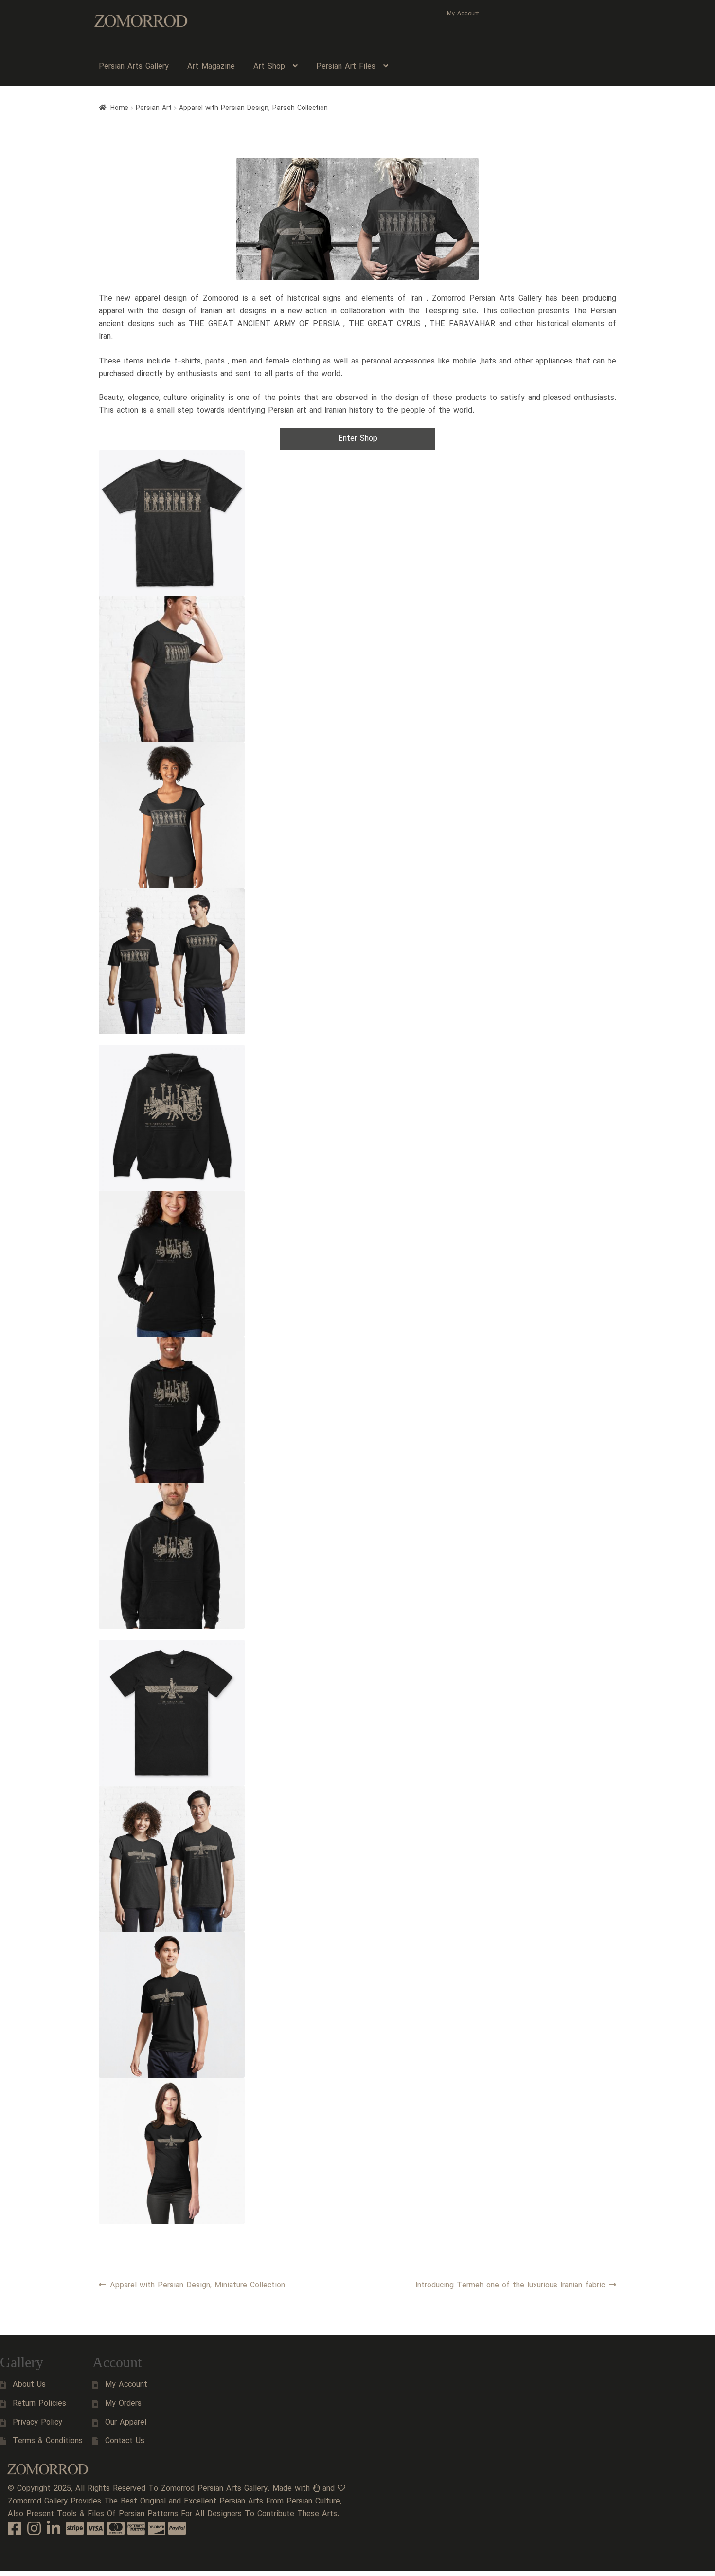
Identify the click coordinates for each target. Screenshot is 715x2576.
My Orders (123, 2404)
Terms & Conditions (48, 2441)
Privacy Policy (37, 2422)
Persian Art (154, 108)
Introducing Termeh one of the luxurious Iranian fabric (510, 2285)
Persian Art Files (346, 66)
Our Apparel (126, 2422)
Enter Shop (358, 439)
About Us (29, 2385)
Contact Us (125, 2441)
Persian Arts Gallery (134, 66)
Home (119, 108)
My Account (463, 13)
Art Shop (269, 66)
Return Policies (39, 2404)
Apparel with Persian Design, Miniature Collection (197, 2285)
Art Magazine (211, 66)
